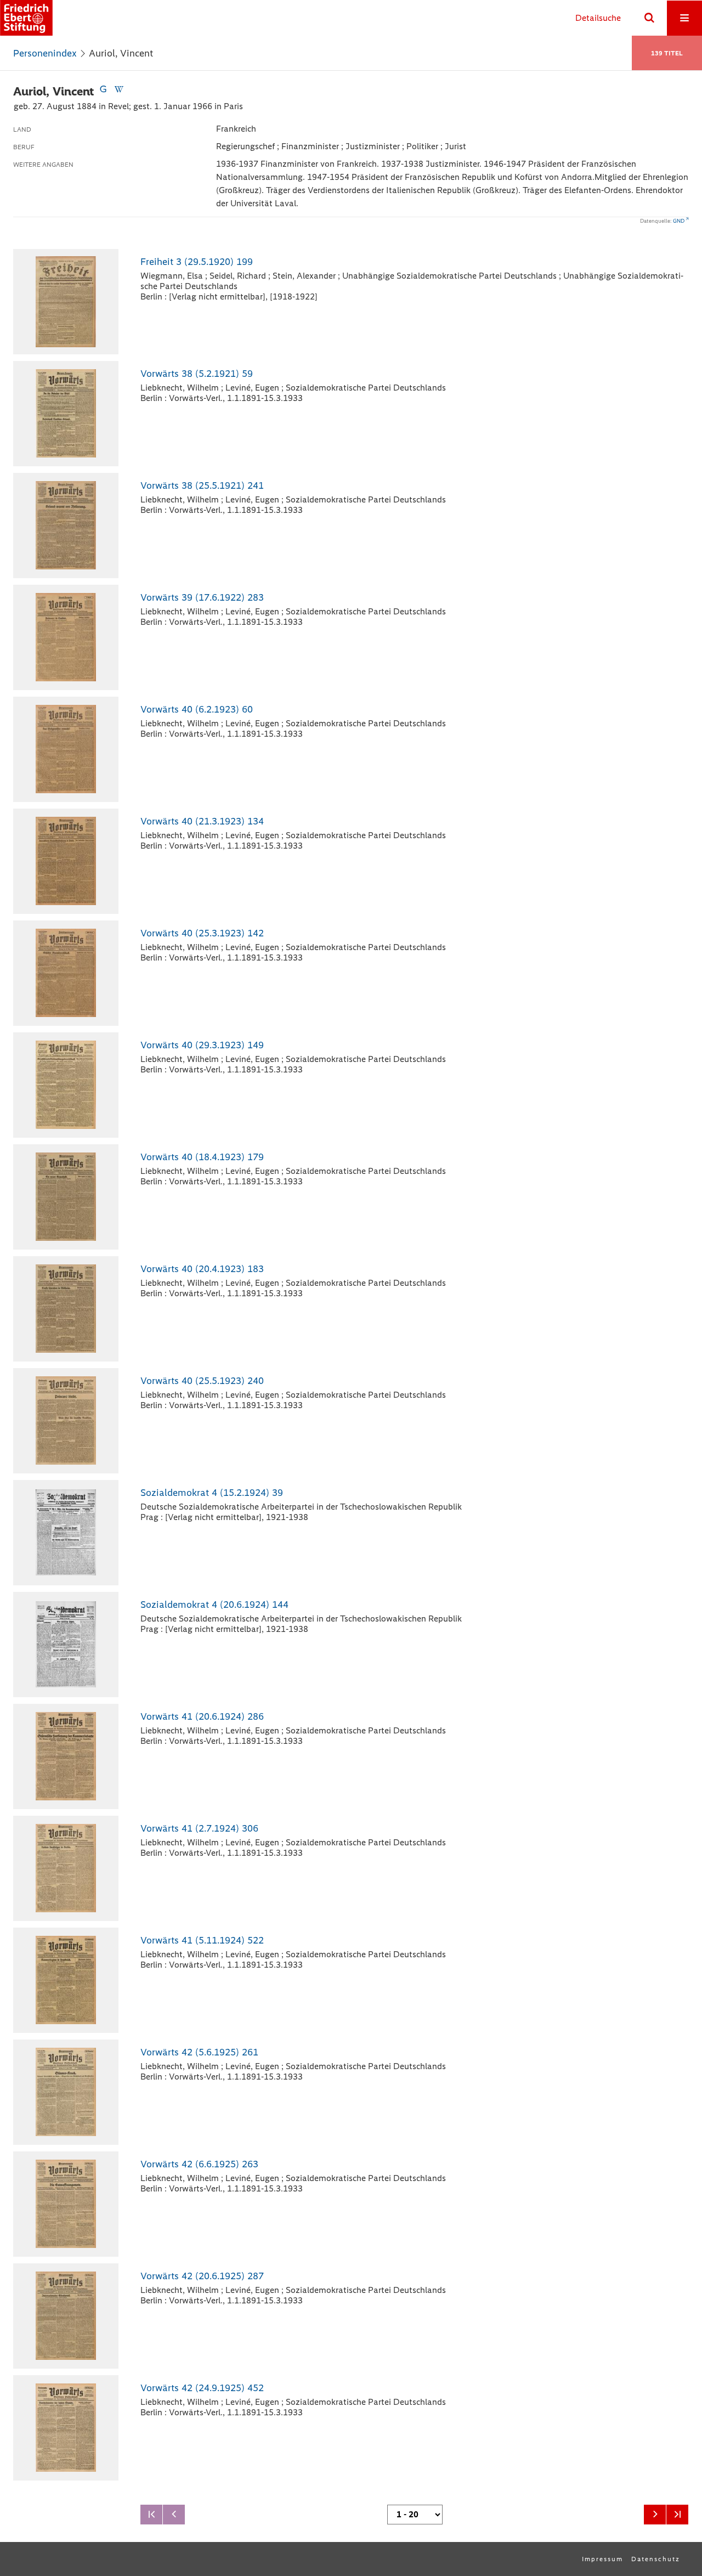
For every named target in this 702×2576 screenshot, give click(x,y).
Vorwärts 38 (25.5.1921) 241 (202, 485)
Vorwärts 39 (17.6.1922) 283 (202, 597)
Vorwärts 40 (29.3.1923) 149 (202, 1045)
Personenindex (45, 53)
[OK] (649, 18)
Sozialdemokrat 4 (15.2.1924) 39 (212, 1493)
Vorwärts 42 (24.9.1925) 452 (202, 2388)
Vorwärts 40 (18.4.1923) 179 (202, 1157)
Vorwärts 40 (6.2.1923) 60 (197, 709)
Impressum (602, 2559)
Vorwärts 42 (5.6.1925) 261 (199, 2052)
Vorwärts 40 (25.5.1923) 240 (202, 1381)
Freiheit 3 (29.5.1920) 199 (197, 262)
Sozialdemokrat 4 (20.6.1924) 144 (214, 1605)
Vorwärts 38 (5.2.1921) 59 (197, 374)
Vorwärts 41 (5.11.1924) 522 (202, 1940)
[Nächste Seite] (655, 2515)
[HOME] (26, 18)
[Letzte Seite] (677, 2515)
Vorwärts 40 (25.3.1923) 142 (202, 933)
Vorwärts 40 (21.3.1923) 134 (202, 821)
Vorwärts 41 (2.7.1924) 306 (199, 1828)
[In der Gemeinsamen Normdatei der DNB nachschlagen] (103, 91)
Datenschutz (656, 2559)
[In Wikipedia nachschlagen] (118, 91)
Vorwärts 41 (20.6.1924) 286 (202, 1716)
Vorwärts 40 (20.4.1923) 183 (202, 1269)
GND (679, 221)
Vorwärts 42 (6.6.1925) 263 (199, 2164)
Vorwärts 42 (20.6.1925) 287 (202, 2276)
